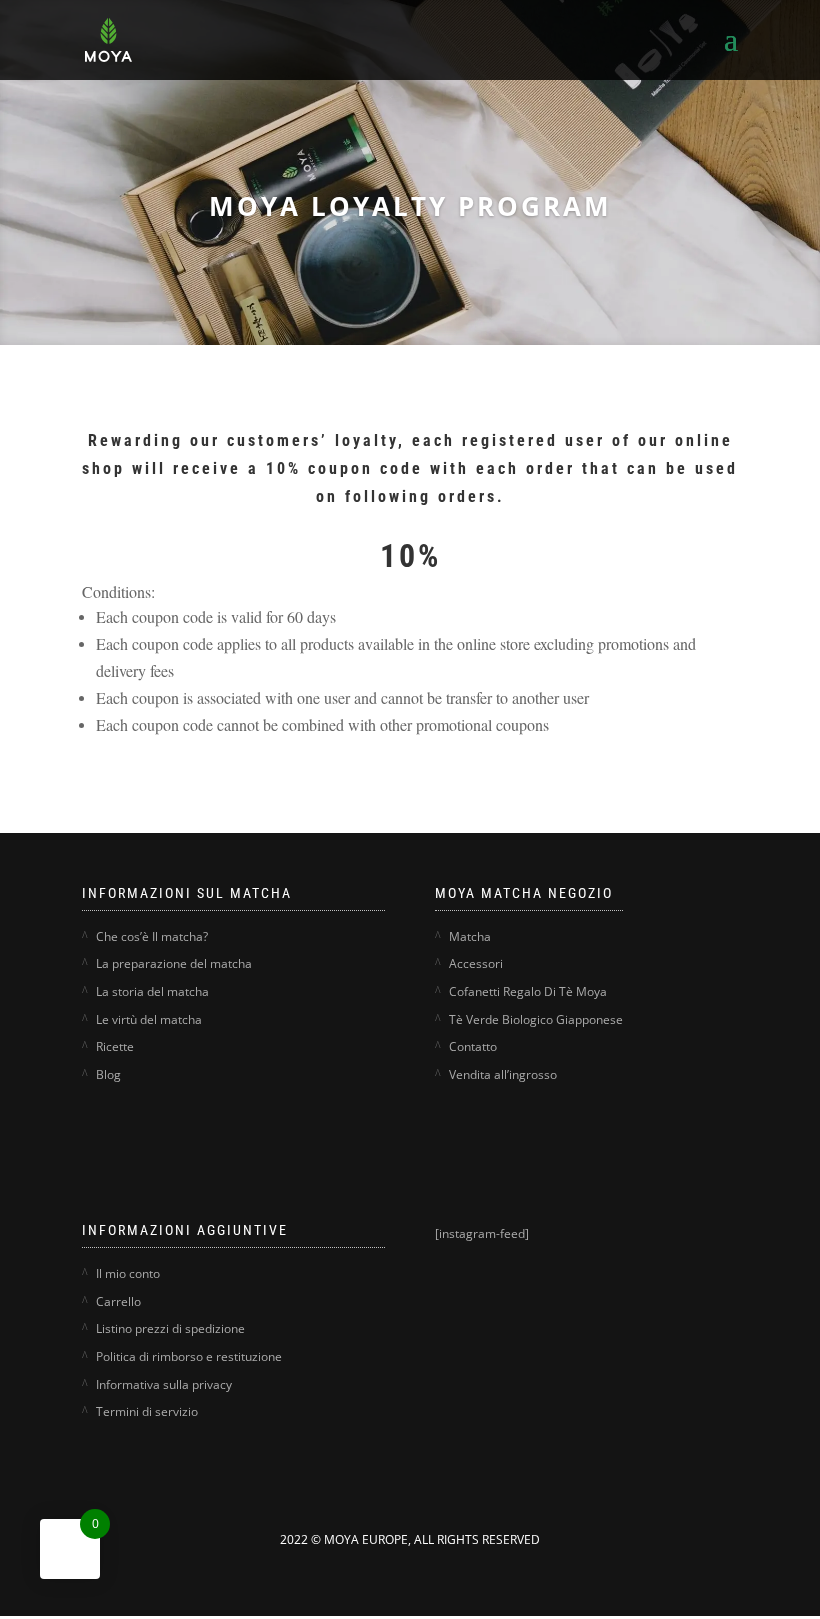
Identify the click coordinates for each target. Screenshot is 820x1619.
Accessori (476, 963)
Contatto (473, 1046)
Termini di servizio (147, 1411)
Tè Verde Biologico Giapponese (536, 1019)
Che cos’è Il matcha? (152, 936)
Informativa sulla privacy (164, 1384)
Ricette (115, 1046)
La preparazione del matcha (174, 963)
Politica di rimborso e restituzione (189, 1356)
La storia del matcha (152, 991)
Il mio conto (128, 1273)
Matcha (470, 936)
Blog (108, 1074)
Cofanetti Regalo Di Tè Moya (528, 991)
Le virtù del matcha (149, 1019)
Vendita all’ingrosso (503, 1074)
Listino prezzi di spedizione (170, 1328)
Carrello (118, 1301)
